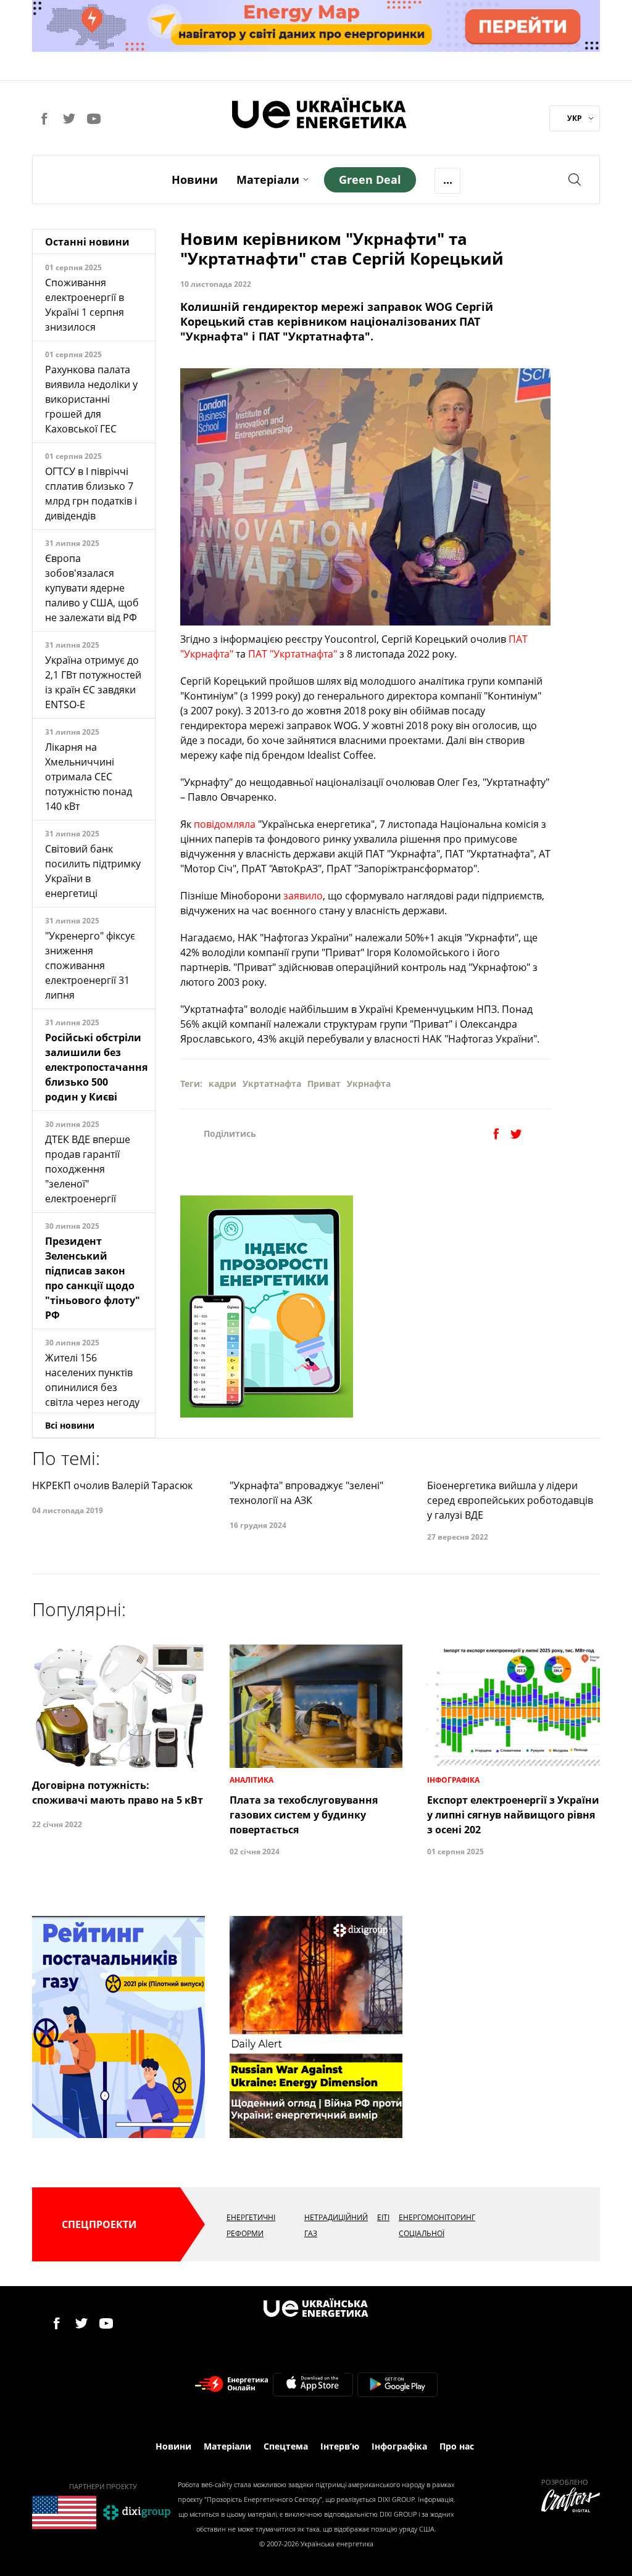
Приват (324, 1084)
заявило (303, 896)
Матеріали (268, 180)
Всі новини (70, 1425)
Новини (195, 180)
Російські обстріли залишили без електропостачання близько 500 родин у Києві (96, 1067)
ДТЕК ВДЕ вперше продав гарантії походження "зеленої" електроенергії (88, 1169)
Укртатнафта (272, 1084)
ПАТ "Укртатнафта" (293, 654)
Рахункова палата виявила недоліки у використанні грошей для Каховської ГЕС (91, 399)
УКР (575, 118)
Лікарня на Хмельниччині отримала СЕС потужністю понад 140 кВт (89, 777)
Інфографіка (399, 2446)
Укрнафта (369, 1084)
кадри (222, 1084)
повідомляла (225, 824)
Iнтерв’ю (340, 2446)
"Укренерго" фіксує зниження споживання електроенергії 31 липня (90, 965)
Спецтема (286, 2446)
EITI (383, 2217)
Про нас (457, 2446)
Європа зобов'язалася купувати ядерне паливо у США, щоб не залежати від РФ (92, 588)
